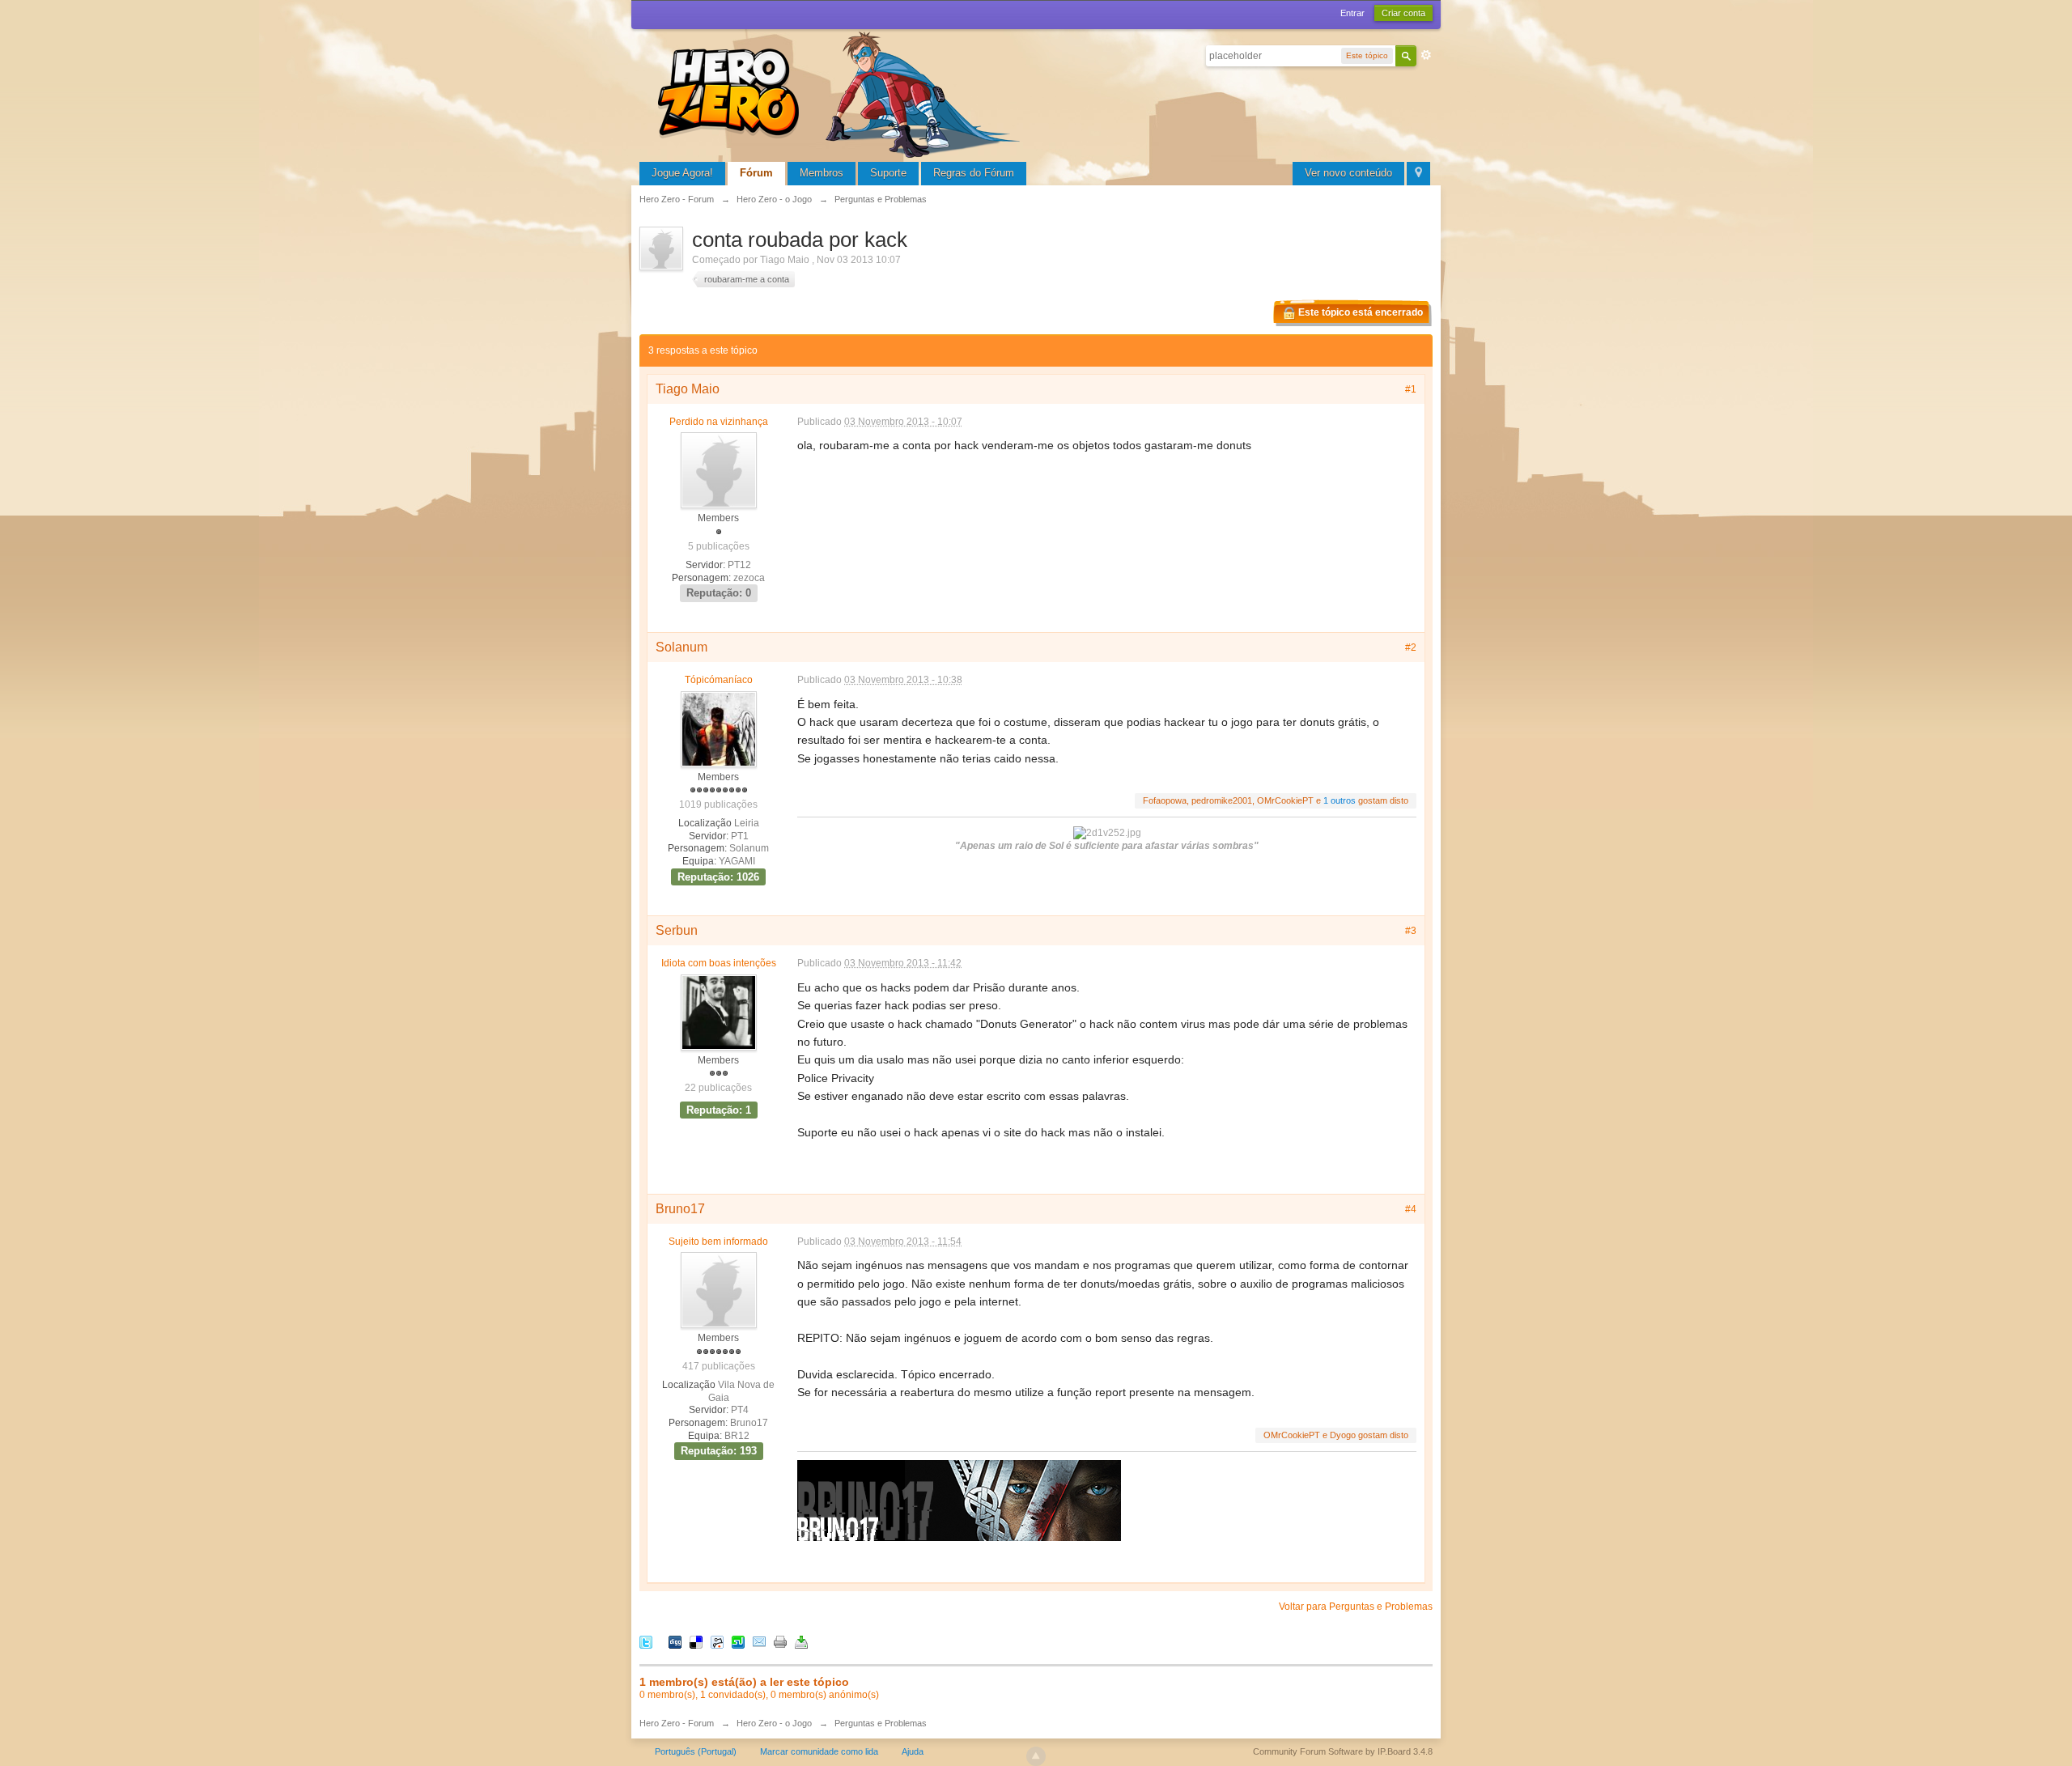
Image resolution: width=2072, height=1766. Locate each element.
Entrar (1352, 13)
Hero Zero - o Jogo (774, 1723)
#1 (1411, 389)
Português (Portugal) (696, 1751)
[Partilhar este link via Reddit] (717, 1641)
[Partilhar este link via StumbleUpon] (738, 1641)
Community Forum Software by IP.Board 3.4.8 (1343, 1751)
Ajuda (913, 1751)
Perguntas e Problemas (881, 1723)
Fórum (756, 173)
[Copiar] (780, 1641)
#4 (1411, 1209)
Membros (822, 173)
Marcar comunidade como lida (819, 1751)
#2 (1411, 647)
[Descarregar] (801, 1641)
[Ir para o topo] (1036, 1756)
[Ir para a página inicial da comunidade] (842, 93)
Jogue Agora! (682, 173)
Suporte (888, 173)
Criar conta (1403, 13)
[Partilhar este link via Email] (759, 1641)
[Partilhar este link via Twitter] (646, 1641)
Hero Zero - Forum (677, 1723)
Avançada (1426, 55)
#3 (1411, 931)
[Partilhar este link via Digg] (675, 1641)
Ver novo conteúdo (1348, 173)
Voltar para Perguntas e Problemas (1356, 1607)
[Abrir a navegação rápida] (1418, 174)
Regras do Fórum (974, 173)
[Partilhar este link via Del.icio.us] (696, 1641)
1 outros (1340, 800)
